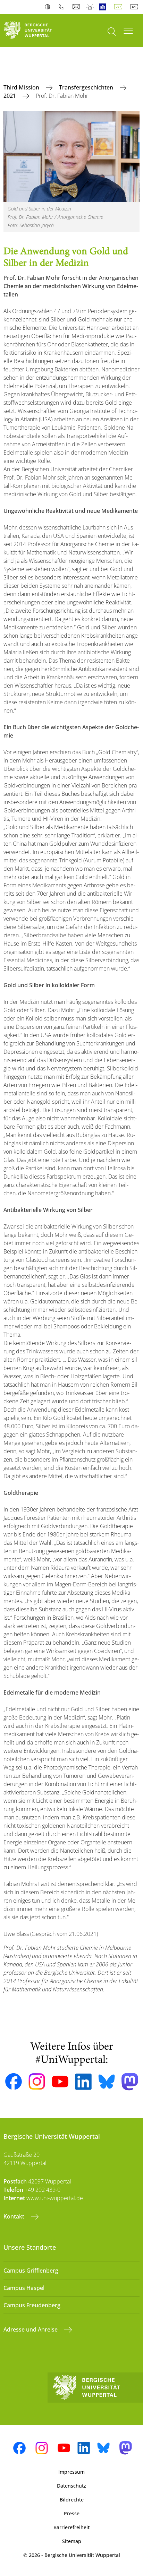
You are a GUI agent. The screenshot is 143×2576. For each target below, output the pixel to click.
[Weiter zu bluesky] (107, 2082)
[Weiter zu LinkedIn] (83, 2082)
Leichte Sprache (104, 7)
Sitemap (72, 2541)
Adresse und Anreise (31, 2329)
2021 (10, 96)
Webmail (77, 7)
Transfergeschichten (87, 87)
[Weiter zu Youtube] (60, 2082)
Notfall (90, 7)
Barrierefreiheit (71, 2527)
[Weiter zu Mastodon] (130, 2082)
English (136, 7)
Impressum (71, 2472)
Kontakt (15, 2216)
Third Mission (22, 87)
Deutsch (119, 7)
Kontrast (49, 7)
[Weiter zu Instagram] (37, 2082)
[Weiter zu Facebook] (14, 2082)
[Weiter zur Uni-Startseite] (36, 31)
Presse (72, 2513)
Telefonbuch (63, 7)
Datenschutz (71, 2486)
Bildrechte (72, 2500)
